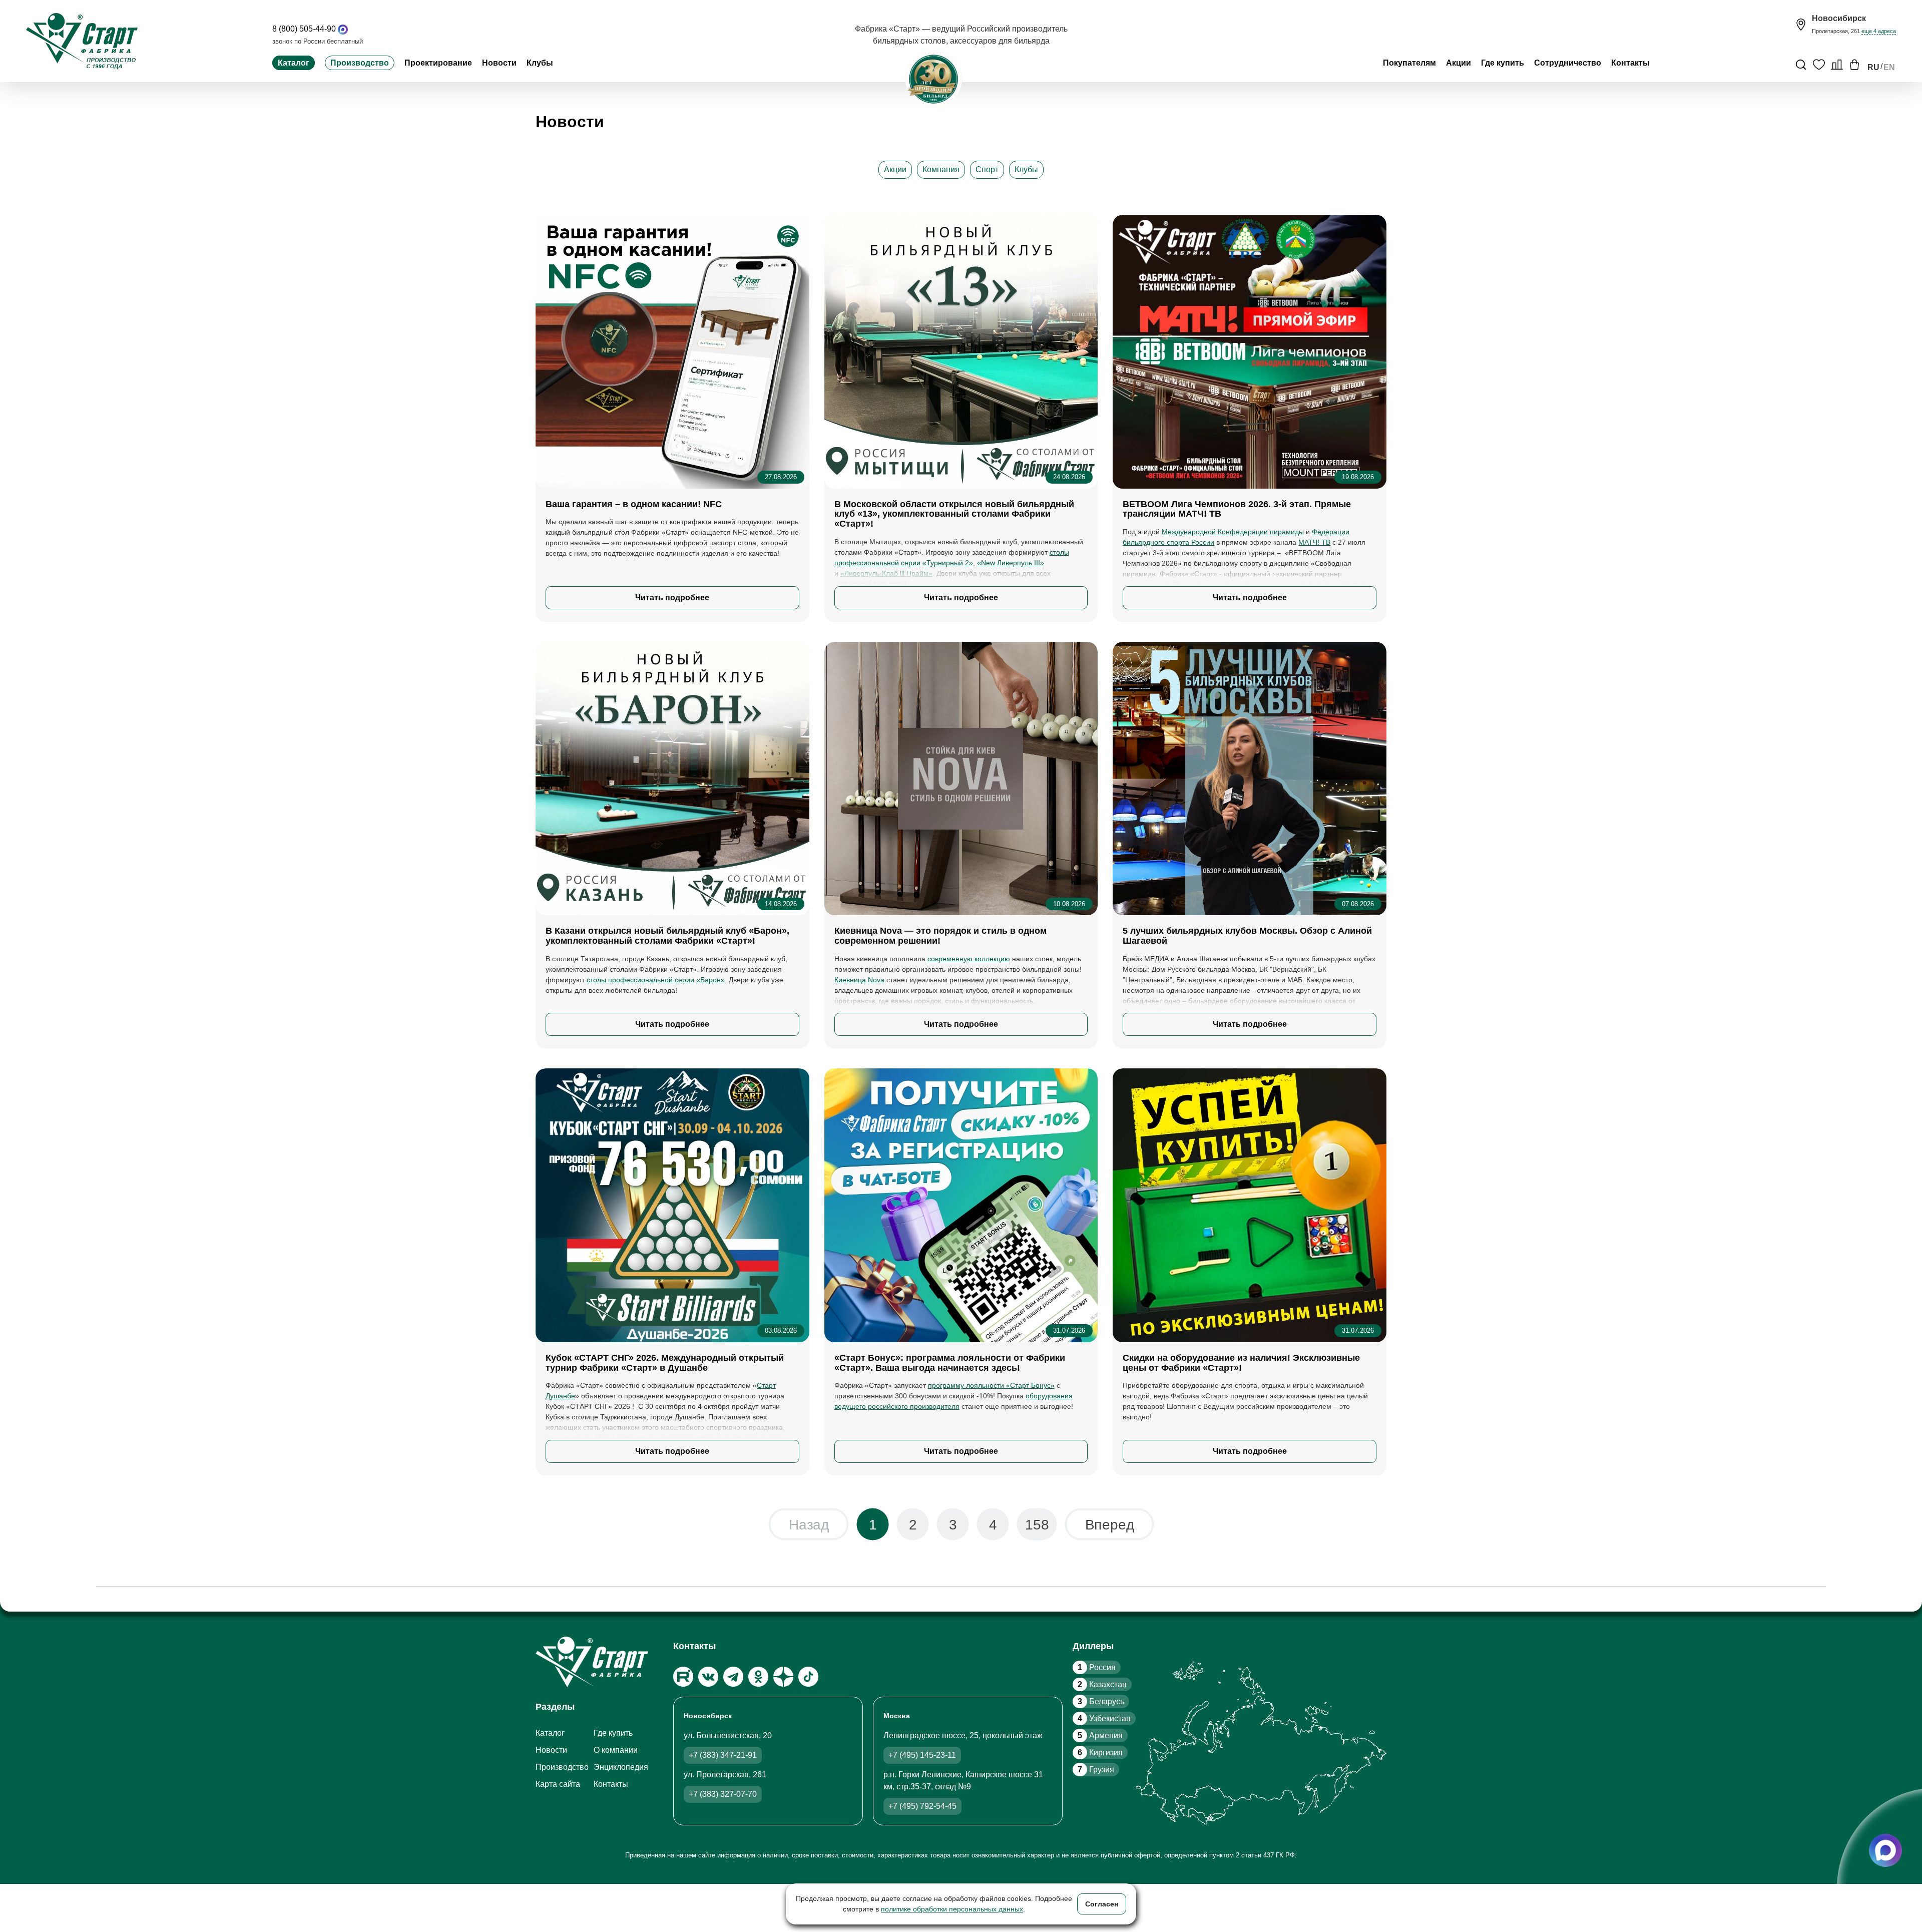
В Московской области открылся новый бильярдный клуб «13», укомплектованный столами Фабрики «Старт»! (954, 514)
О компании (616, 1750)
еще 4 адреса (1879, 31)
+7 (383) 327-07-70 (723, 1794)
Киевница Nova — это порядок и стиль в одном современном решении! (940, 936)
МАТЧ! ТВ (1314, 542)
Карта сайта (558, 1784)
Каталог (294, 63)
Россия (1097, 1667)
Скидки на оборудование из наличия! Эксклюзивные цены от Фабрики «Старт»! (1241, 1363)
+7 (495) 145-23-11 (922, 1755)
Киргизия (1100, 1753)
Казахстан (1102, 1684)
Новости (499, 63)
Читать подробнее (672, 598)
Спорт (987, 169)
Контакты (1630, 63)
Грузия (1096, 1770)
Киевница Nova (859, 980)
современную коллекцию (969, 959)
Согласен (1102, 1904)
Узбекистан (1104, 1718)
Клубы (540, 63)
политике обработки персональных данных (952, 1909)
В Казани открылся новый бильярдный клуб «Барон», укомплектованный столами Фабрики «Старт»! (667, 936)
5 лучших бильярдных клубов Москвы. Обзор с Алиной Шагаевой (1247, 936)
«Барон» (710, 980)
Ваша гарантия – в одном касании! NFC (634, 504)
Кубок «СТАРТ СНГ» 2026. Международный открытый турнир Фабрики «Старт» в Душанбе (665, 1363)
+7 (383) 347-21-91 (723, 1755)
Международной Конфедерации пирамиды (1233, 532)
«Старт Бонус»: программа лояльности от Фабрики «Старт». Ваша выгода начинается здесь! (950, 1363)
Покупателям (1409, 63)
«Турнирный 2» (948, 563)
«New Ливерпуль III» (1011, 563)
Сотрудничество (1568, 63)
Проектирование (438, 63)
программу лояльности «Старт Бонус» (991, 1385)
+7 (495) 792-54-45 (922, 1806)
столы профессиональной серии (640, 980)
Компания (941, 169)
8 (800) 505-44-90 (304, 29)
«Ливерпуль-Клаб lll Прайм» (886, 573)
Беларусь (1101, 1701)
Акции (1459, 63)
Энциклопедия (621, 1767)
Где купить (1503, 63)
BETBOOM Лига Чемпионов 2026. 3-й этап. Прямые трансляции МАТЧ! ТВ (1237, 509)
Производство (360, 63)
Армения (1100, 1735)
